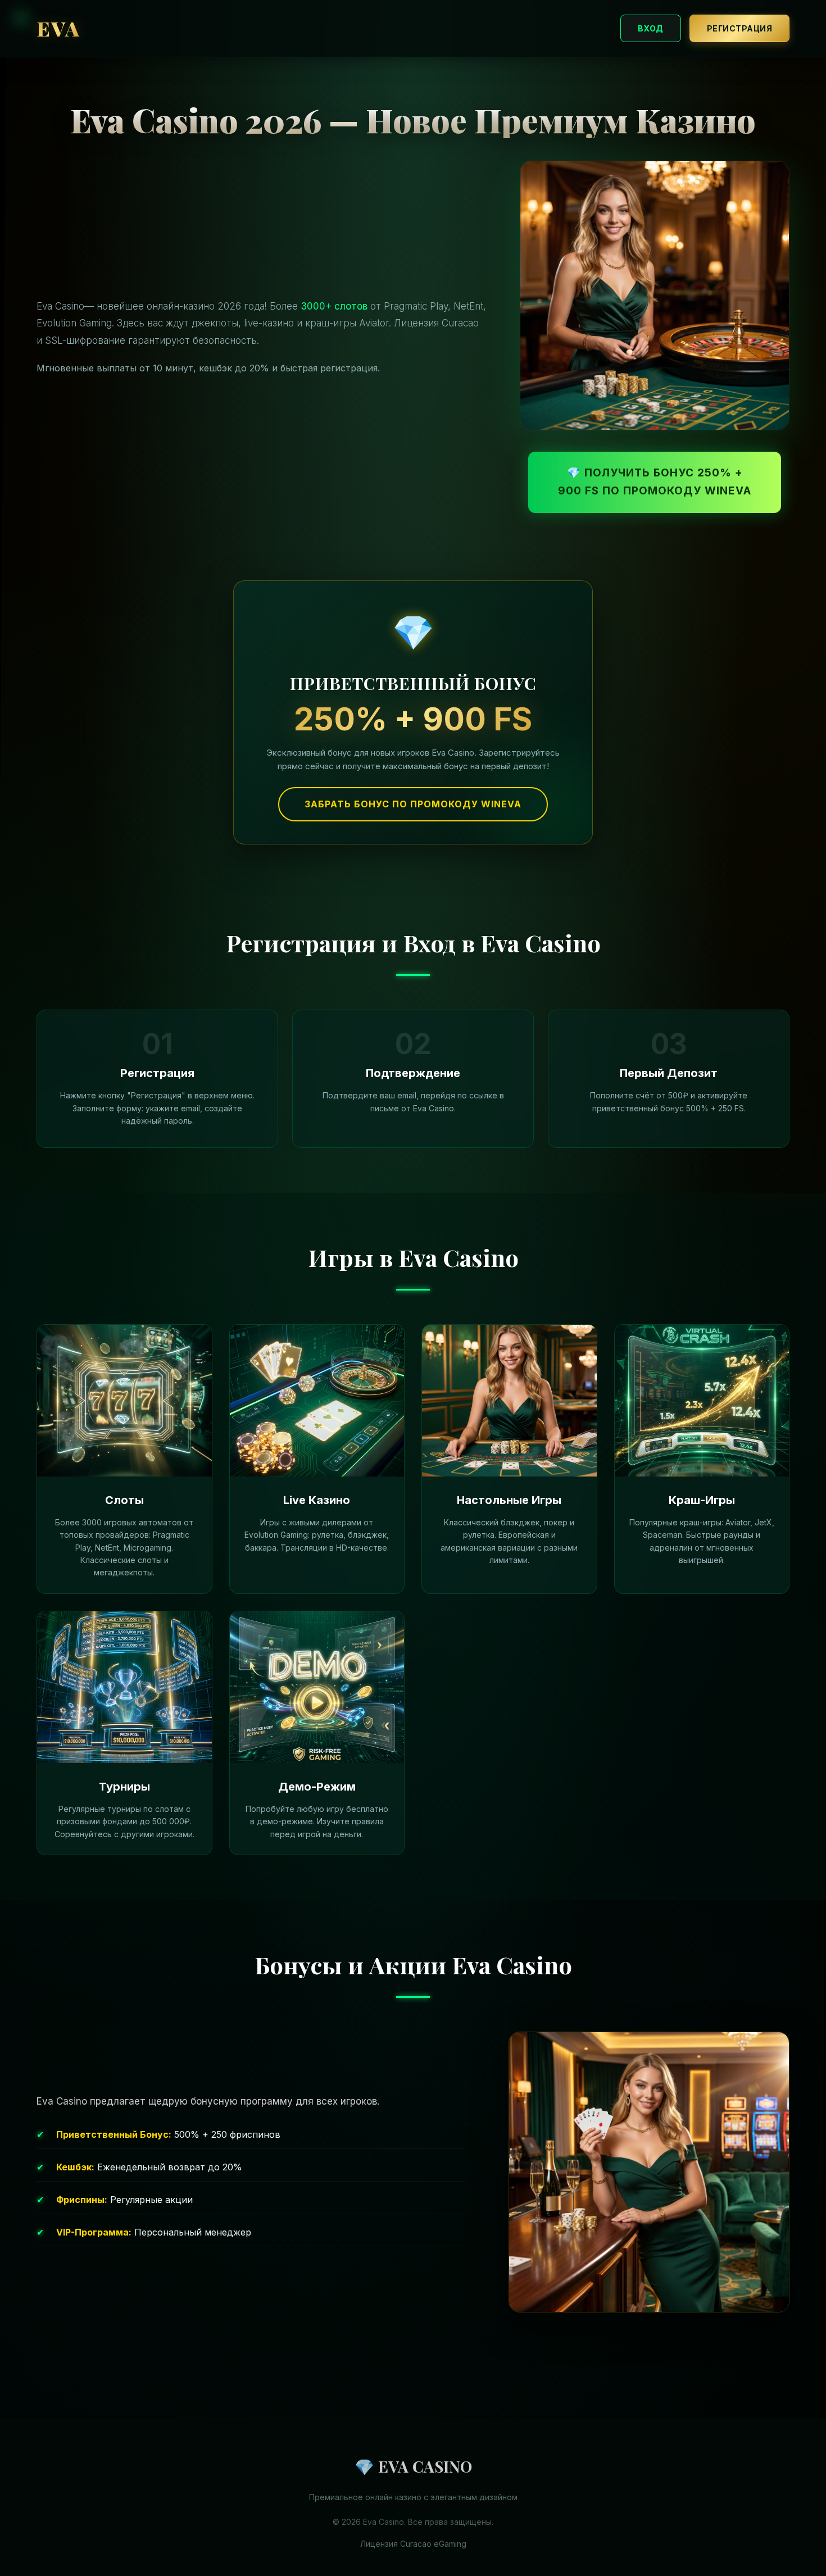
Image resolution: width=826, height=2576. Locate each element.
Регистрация (740, 28)
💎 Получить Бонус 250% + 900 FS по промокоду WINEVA (655, 482)
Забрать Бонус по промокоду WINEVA (413, 804)
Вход (651, 28)
